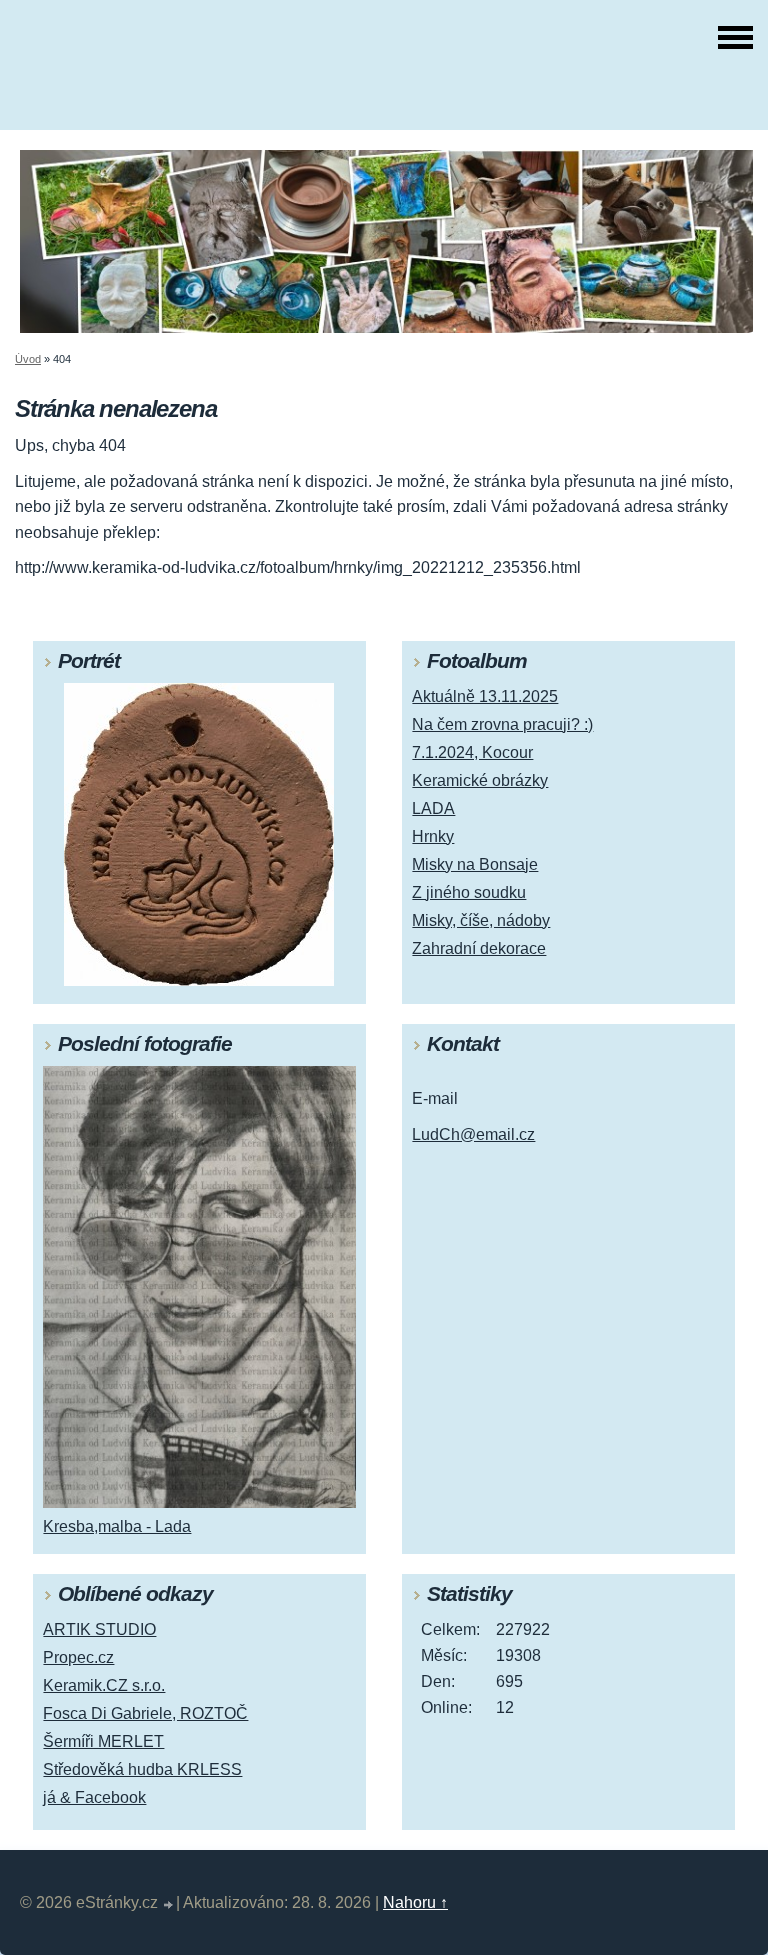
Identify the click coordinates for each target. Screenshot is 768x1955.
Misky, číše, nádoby (481, 920)
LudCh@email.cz (473, 1134)
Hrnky (433, 836)
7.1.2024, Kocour (472, 752)
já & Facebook (94, 1797)
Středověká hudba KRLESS (142, 1769)
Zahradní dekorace (479, 948)
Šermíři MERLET (103, 1741)
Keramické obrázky (480, 780)
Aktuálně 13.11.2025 (485, 696)
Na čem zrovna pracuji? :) (502, 724)
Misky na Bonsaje (475, 864)
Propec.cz (78, 1657)
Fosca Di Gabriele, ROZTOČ (145, 1713)
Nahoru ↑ (415, 1902)
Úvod (28, 359)
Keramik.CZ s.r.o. (104, 1685)
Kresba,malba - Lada (117, 1526)
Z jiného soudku (469, 892)
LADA (433, 808)
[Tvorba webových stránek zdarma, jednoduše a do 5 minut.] (169, 1905)
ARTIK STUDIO (99, 1629)
